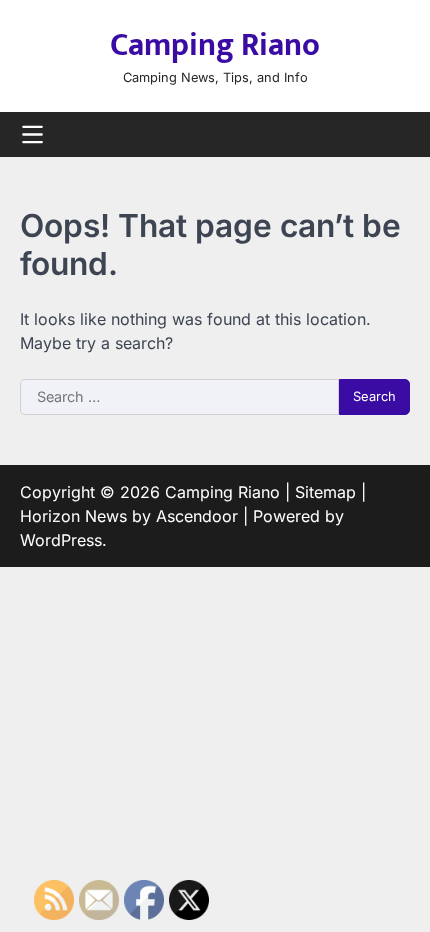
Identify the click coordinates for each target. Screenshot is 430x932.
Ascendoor (197, 516)
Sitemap (325, 492)
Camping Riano (215, 45)
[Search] (395, 135)
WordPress (61, 540)
